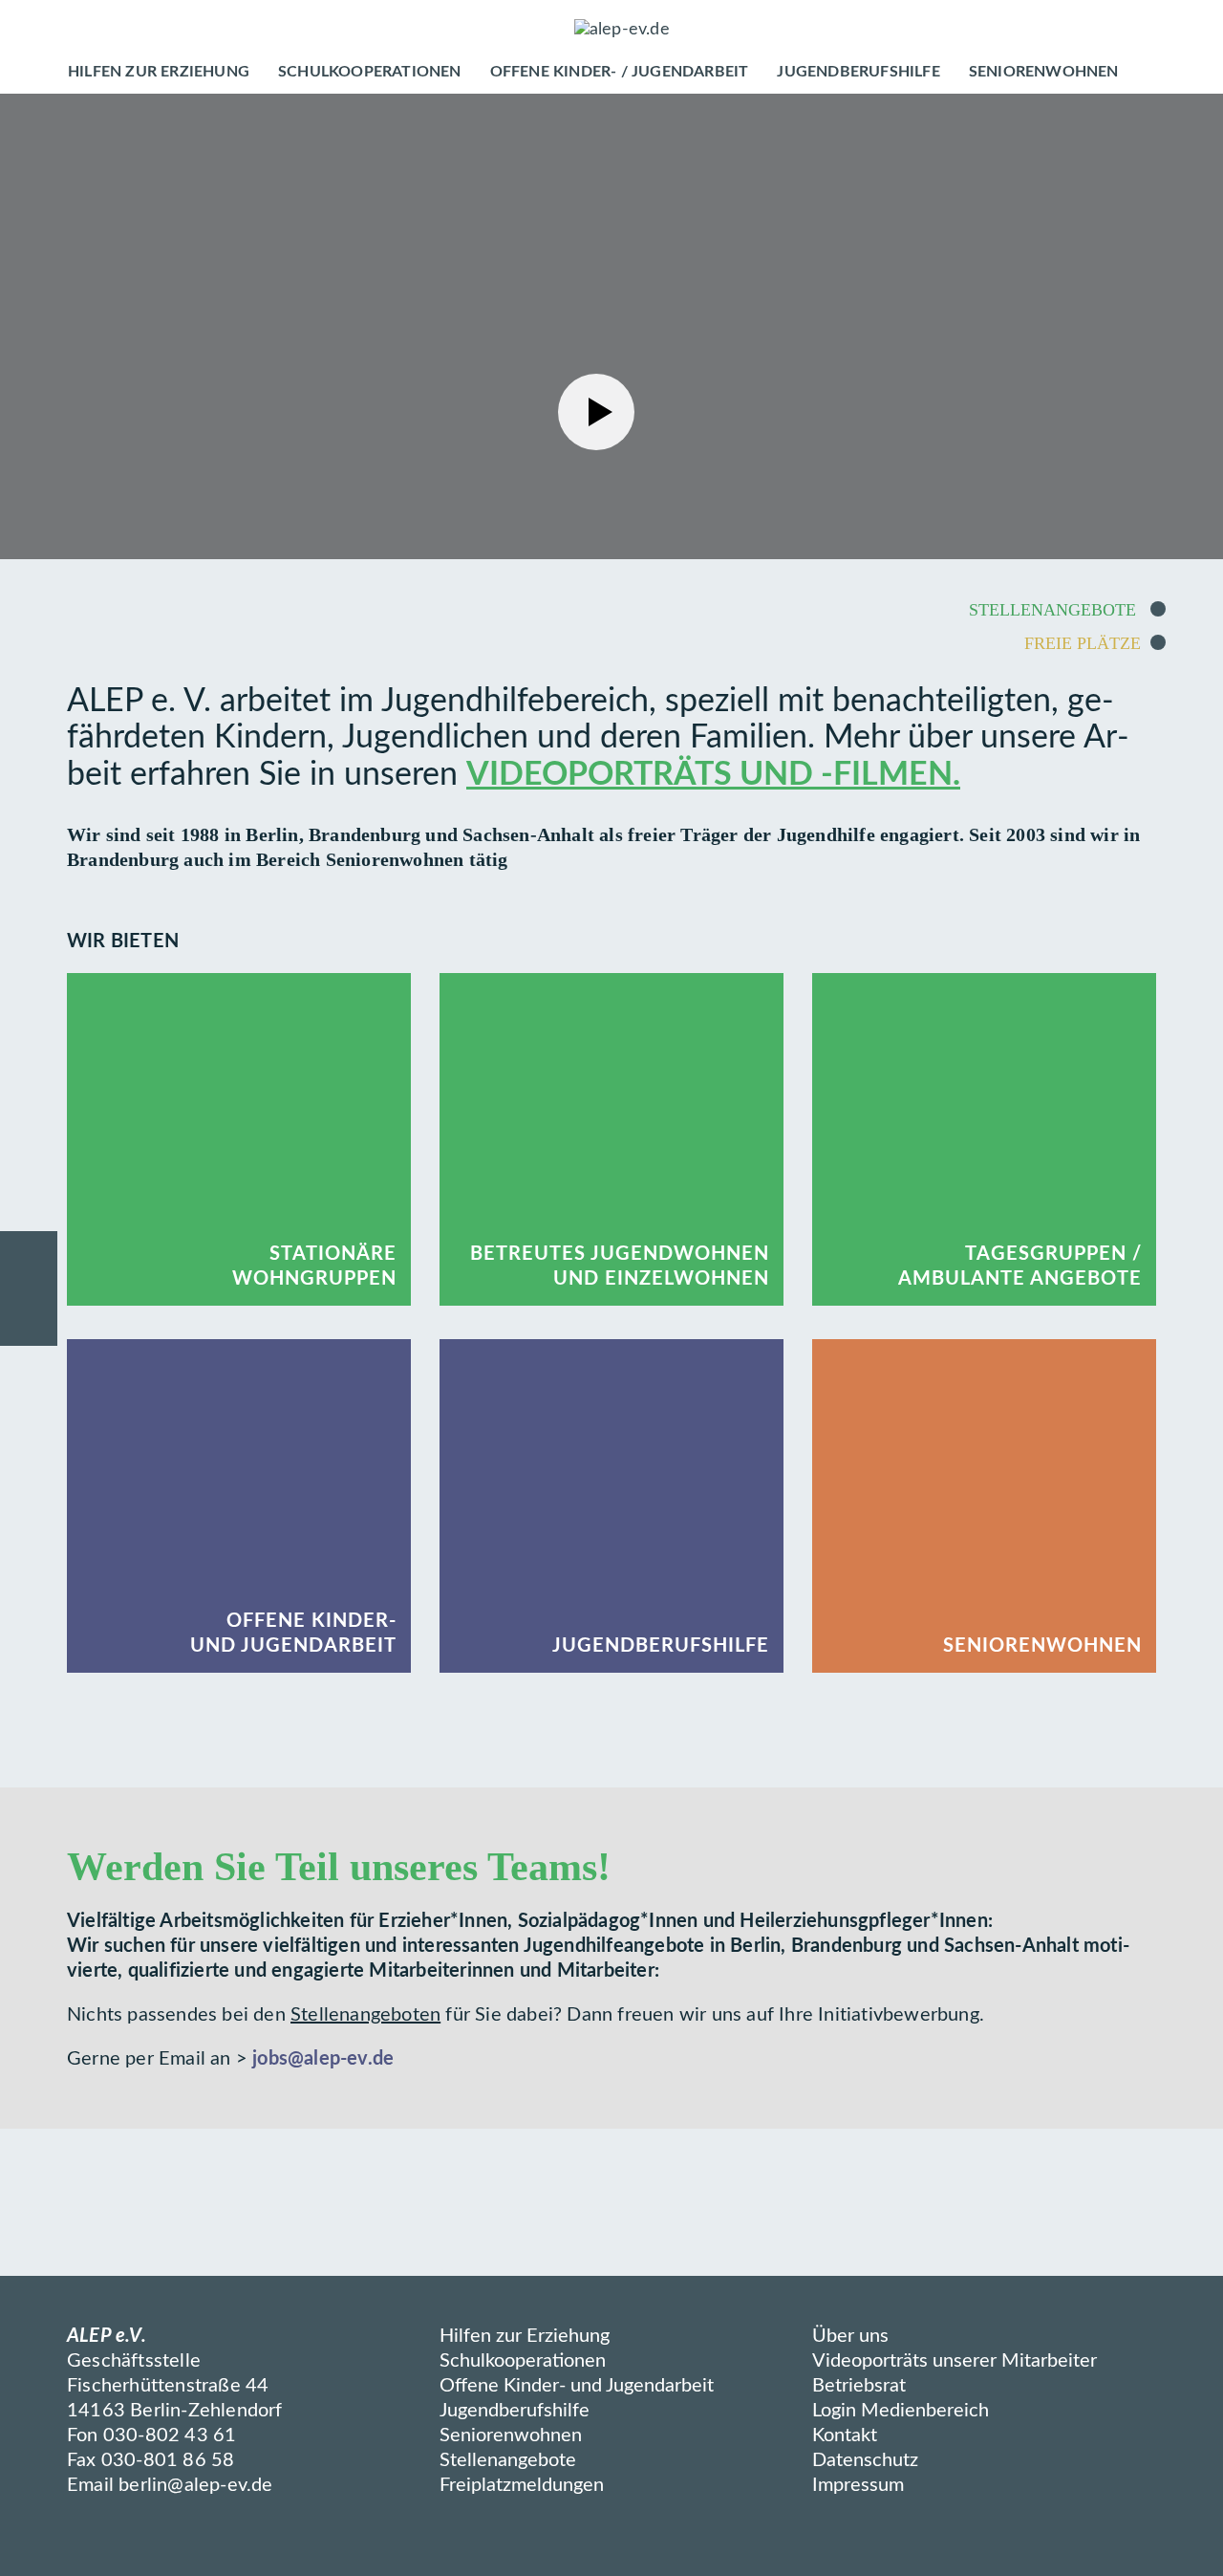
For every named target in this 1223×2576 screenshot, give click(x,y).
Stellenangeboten (365, 2015)
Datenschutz (865, 2460)
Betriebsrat (859, 2386)
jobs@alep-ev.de (323, 2059)
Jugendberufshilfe (515, 2411)
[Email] (29, 1317)
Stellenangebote (508, 2460)
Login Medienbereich (901, 2411)
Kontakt (845, 2435)
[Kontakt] (29, 1260)
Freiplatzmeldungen (522, 2485)
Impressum (858, 2485)
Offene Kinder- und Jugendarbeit (577, 2386)
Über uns (850, 2336)
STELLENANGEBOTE (1055, 610)
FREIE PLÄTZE (1083, 643)
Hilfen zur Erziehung (525, 2336)
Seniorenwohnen (511, 2435)
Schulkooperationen (523, 2361)
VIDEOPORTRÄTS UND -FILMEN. (713, 775)
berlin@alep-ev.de (195, 2485)
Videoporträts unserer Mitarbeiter (955, 2361)
